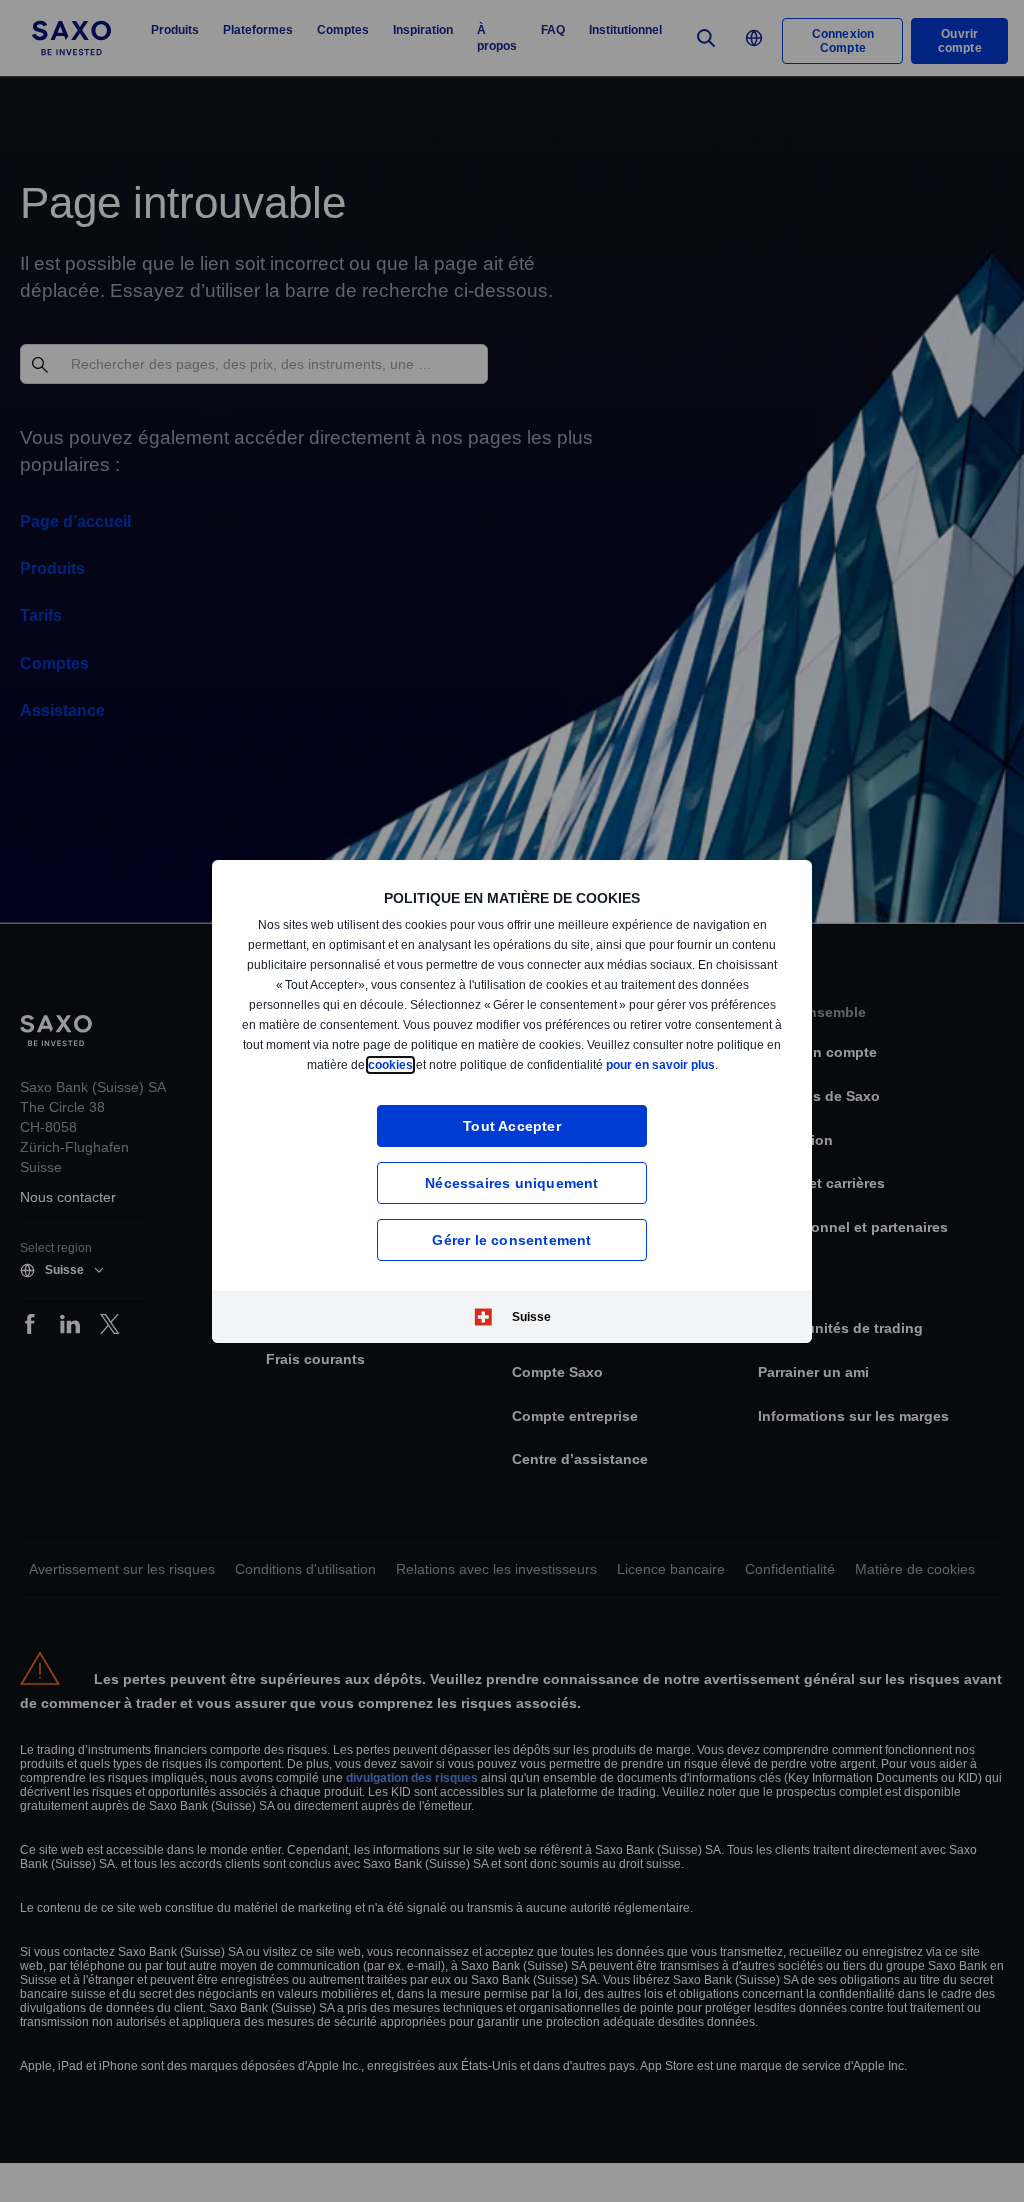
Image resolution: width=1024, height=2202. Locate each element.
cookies (498, 1058)
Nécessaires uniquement (512, 1188)
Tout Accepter (512, 1131)
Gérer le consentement (512, 1245)
